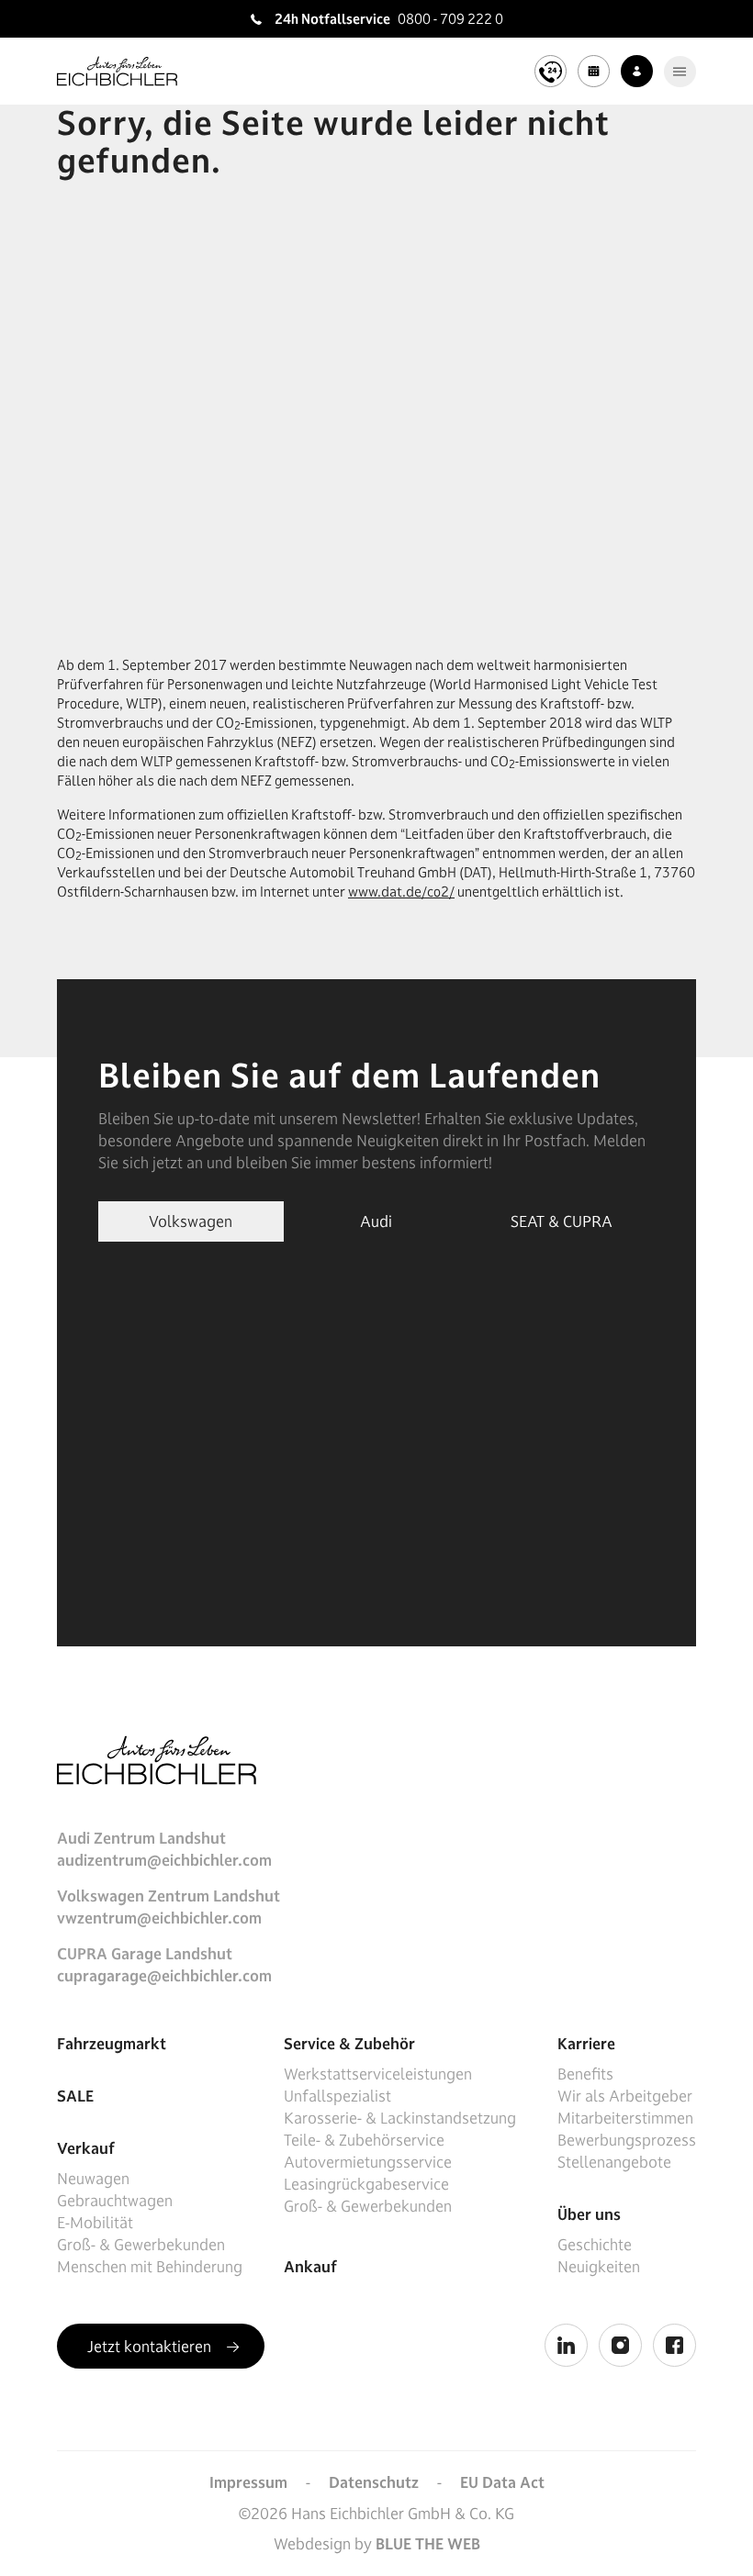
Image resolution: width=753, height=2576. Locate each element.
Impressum (248, 2482)
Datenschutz (374, 2482)
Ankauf (310, 2267)
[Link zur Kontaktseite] (637, 71)
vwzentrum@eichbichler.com (159, 1918)
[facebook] (674, 2345)
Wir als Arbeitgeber (625, 2096)
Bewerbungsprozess (627, 2140)
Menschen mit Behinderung (150, 2267)
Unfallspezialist (337, 2096)
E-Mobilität (95, 2223)
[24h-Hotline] (551, 71)
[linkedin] (566, 2345)
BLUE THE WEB (428, 2544)
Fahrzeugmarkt (112, 2044)
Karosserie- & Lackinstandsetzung (400, 2118)
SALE (75, 2096)
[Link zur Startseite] (117, 71)
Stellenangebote (614, 2162)
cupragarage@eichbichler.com (164, 1976)
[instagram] (620, 2345)
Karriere (586, 2044)
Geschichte (595, 2245)
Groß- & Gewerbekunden (141, 2245)
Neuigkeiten (599, 2267)
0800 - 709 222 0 (450, 19)
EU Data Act (502, 2482)
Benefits (585, 2074)
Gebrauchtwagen (115, 2201)
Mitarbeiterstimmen (625, 2118)
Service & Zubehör (349, 2044)
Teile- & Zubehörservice (364, 2140)
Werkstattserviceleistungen (378, 2074)
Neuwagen (93, 2179)
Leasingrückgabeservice (366, 2184)
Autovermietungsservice (368, 2162)
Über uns (589, 2214)
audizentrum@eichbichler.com (164, 1860)
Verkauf (86, 2148)
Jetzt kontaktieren (151, 2347)
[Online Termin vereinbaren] (594, 71)
